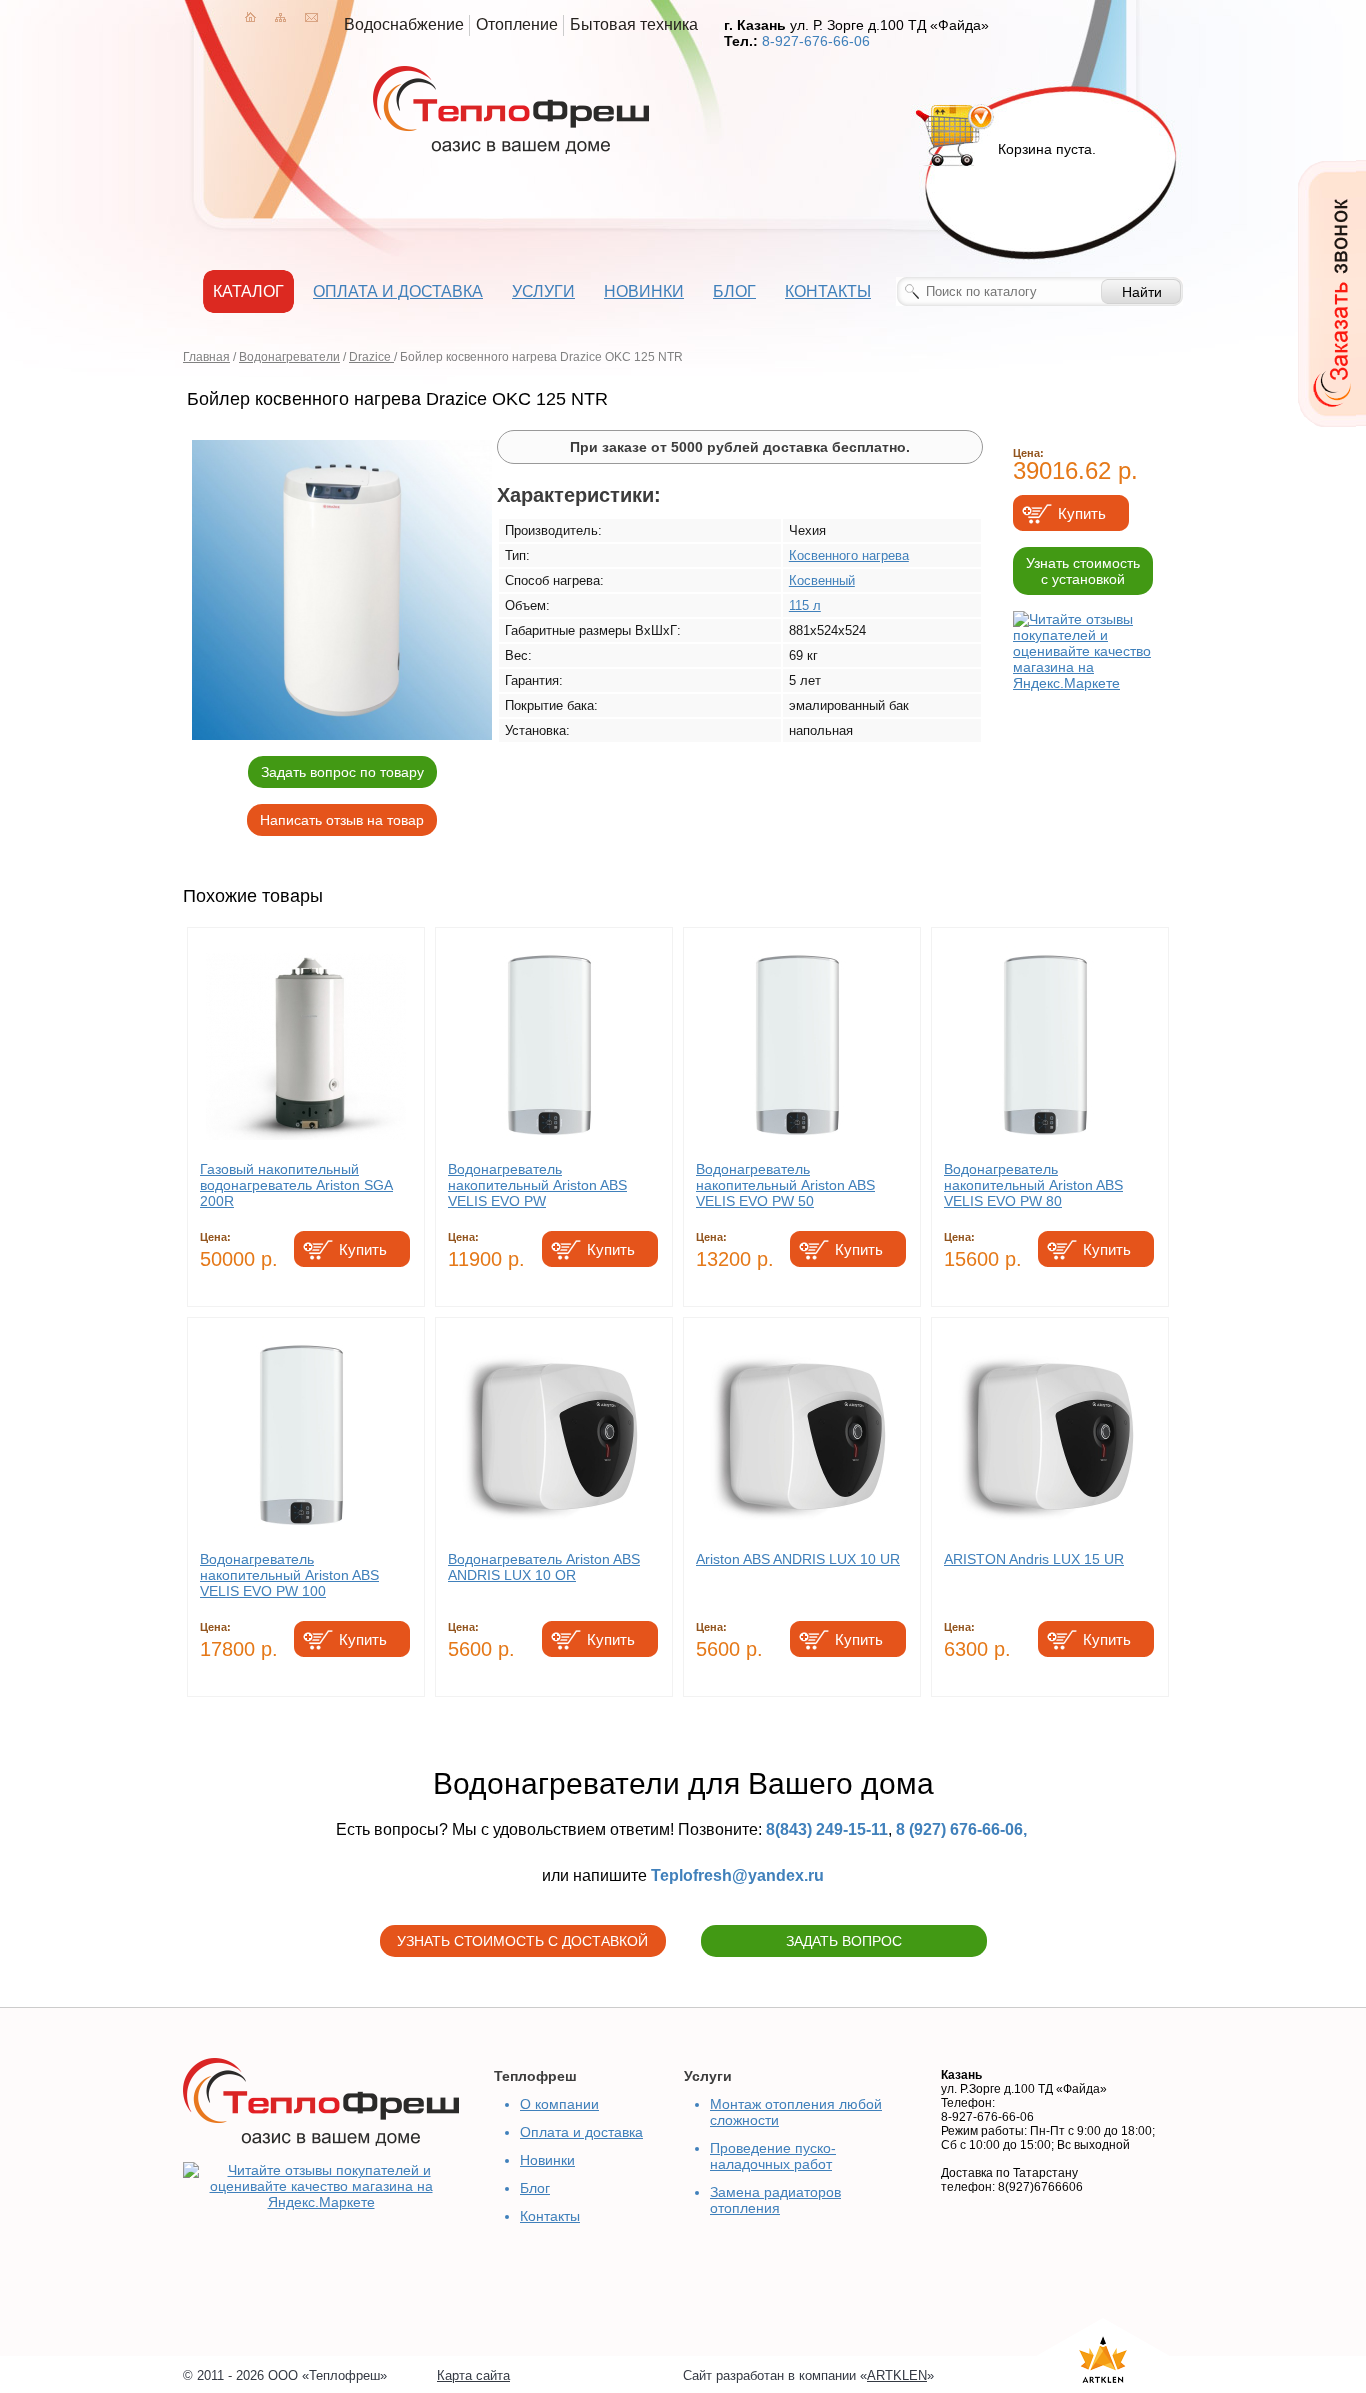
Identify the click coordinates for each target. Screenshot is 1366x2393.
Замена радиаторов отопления (775, 2200)
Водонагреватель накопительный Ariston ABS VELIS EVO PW (537, 1185)
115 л (805, 605)
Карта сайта (473, 2375)
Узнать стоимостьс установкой (1083, 571)
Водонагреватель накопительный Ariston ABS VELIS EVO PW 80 (1033, 1185)
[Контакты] (311, 17)
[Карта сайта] (280, 17)
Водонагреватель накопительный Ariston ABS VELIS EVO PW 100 (289, 1575)
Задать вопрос (844, 1941)
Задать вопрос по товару (342, 772)
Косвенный (822, 580)
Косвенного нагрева (849, 555)
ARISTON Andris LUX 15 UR (1034, 1559)
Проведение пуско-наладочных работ (773, 2156)
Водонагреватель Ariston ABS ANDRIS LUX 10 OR (544, 1567)
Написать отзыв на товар (342, 820)
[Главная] (250, 17)
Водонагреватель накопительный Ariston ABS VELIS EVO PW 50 (785, 1185)
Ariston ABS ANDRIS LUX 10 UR (798, 1559)
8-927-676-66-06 (816, 41)
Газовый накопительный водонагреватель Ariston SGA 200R (296, 1185)
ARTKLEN (897, 2375)
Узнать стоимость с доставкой (522, 1941)
